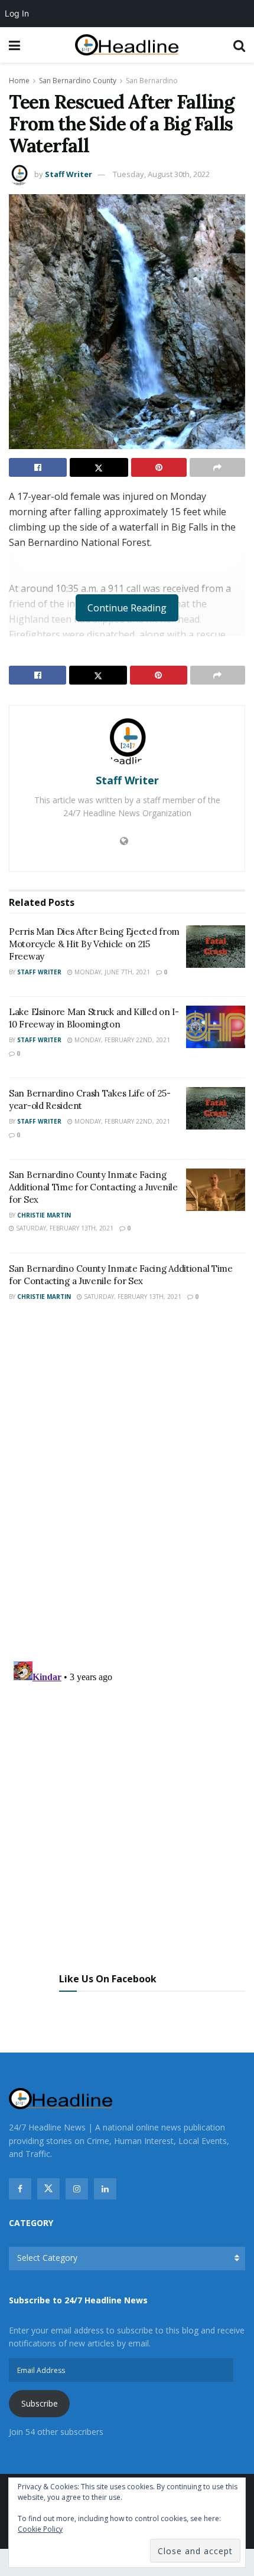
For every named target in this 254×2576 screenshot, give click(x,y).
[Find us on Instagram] (77, 2189)
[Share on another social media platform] (217, 467)
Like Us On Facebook (108, 1979)
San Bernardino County (78, 81)
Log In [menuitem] (17, 13)
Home (19, 81)
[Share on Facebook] (38, 467)
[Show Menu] (14, 45)
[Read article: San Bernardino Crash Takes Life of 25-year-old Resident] (216, 1108)
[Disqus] (127, 1485)
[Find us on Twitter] (48, 2189)
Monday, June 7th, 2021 (111, 972)
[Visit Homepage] (127, 45)
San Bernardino (152, 81)
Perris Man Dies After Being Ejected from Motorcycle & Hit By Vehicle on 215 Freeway (94, 944)
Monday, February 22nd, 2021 (121, 1040)
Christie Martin (44, 1215)
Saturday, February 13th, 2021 (64, 1228)
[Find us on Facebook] (20, 2189)
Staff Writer (69, 174)
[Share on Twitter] (99, 467)
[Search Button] (239, 45)
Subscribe (40, 2403)
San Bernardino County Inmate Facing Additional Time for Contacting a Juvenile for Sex (93, 1187)
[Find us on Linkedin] (105, 2189)
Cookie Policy (40, 2529)
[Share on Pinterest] (159, 467)
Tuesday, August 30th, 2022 (161, 174)
